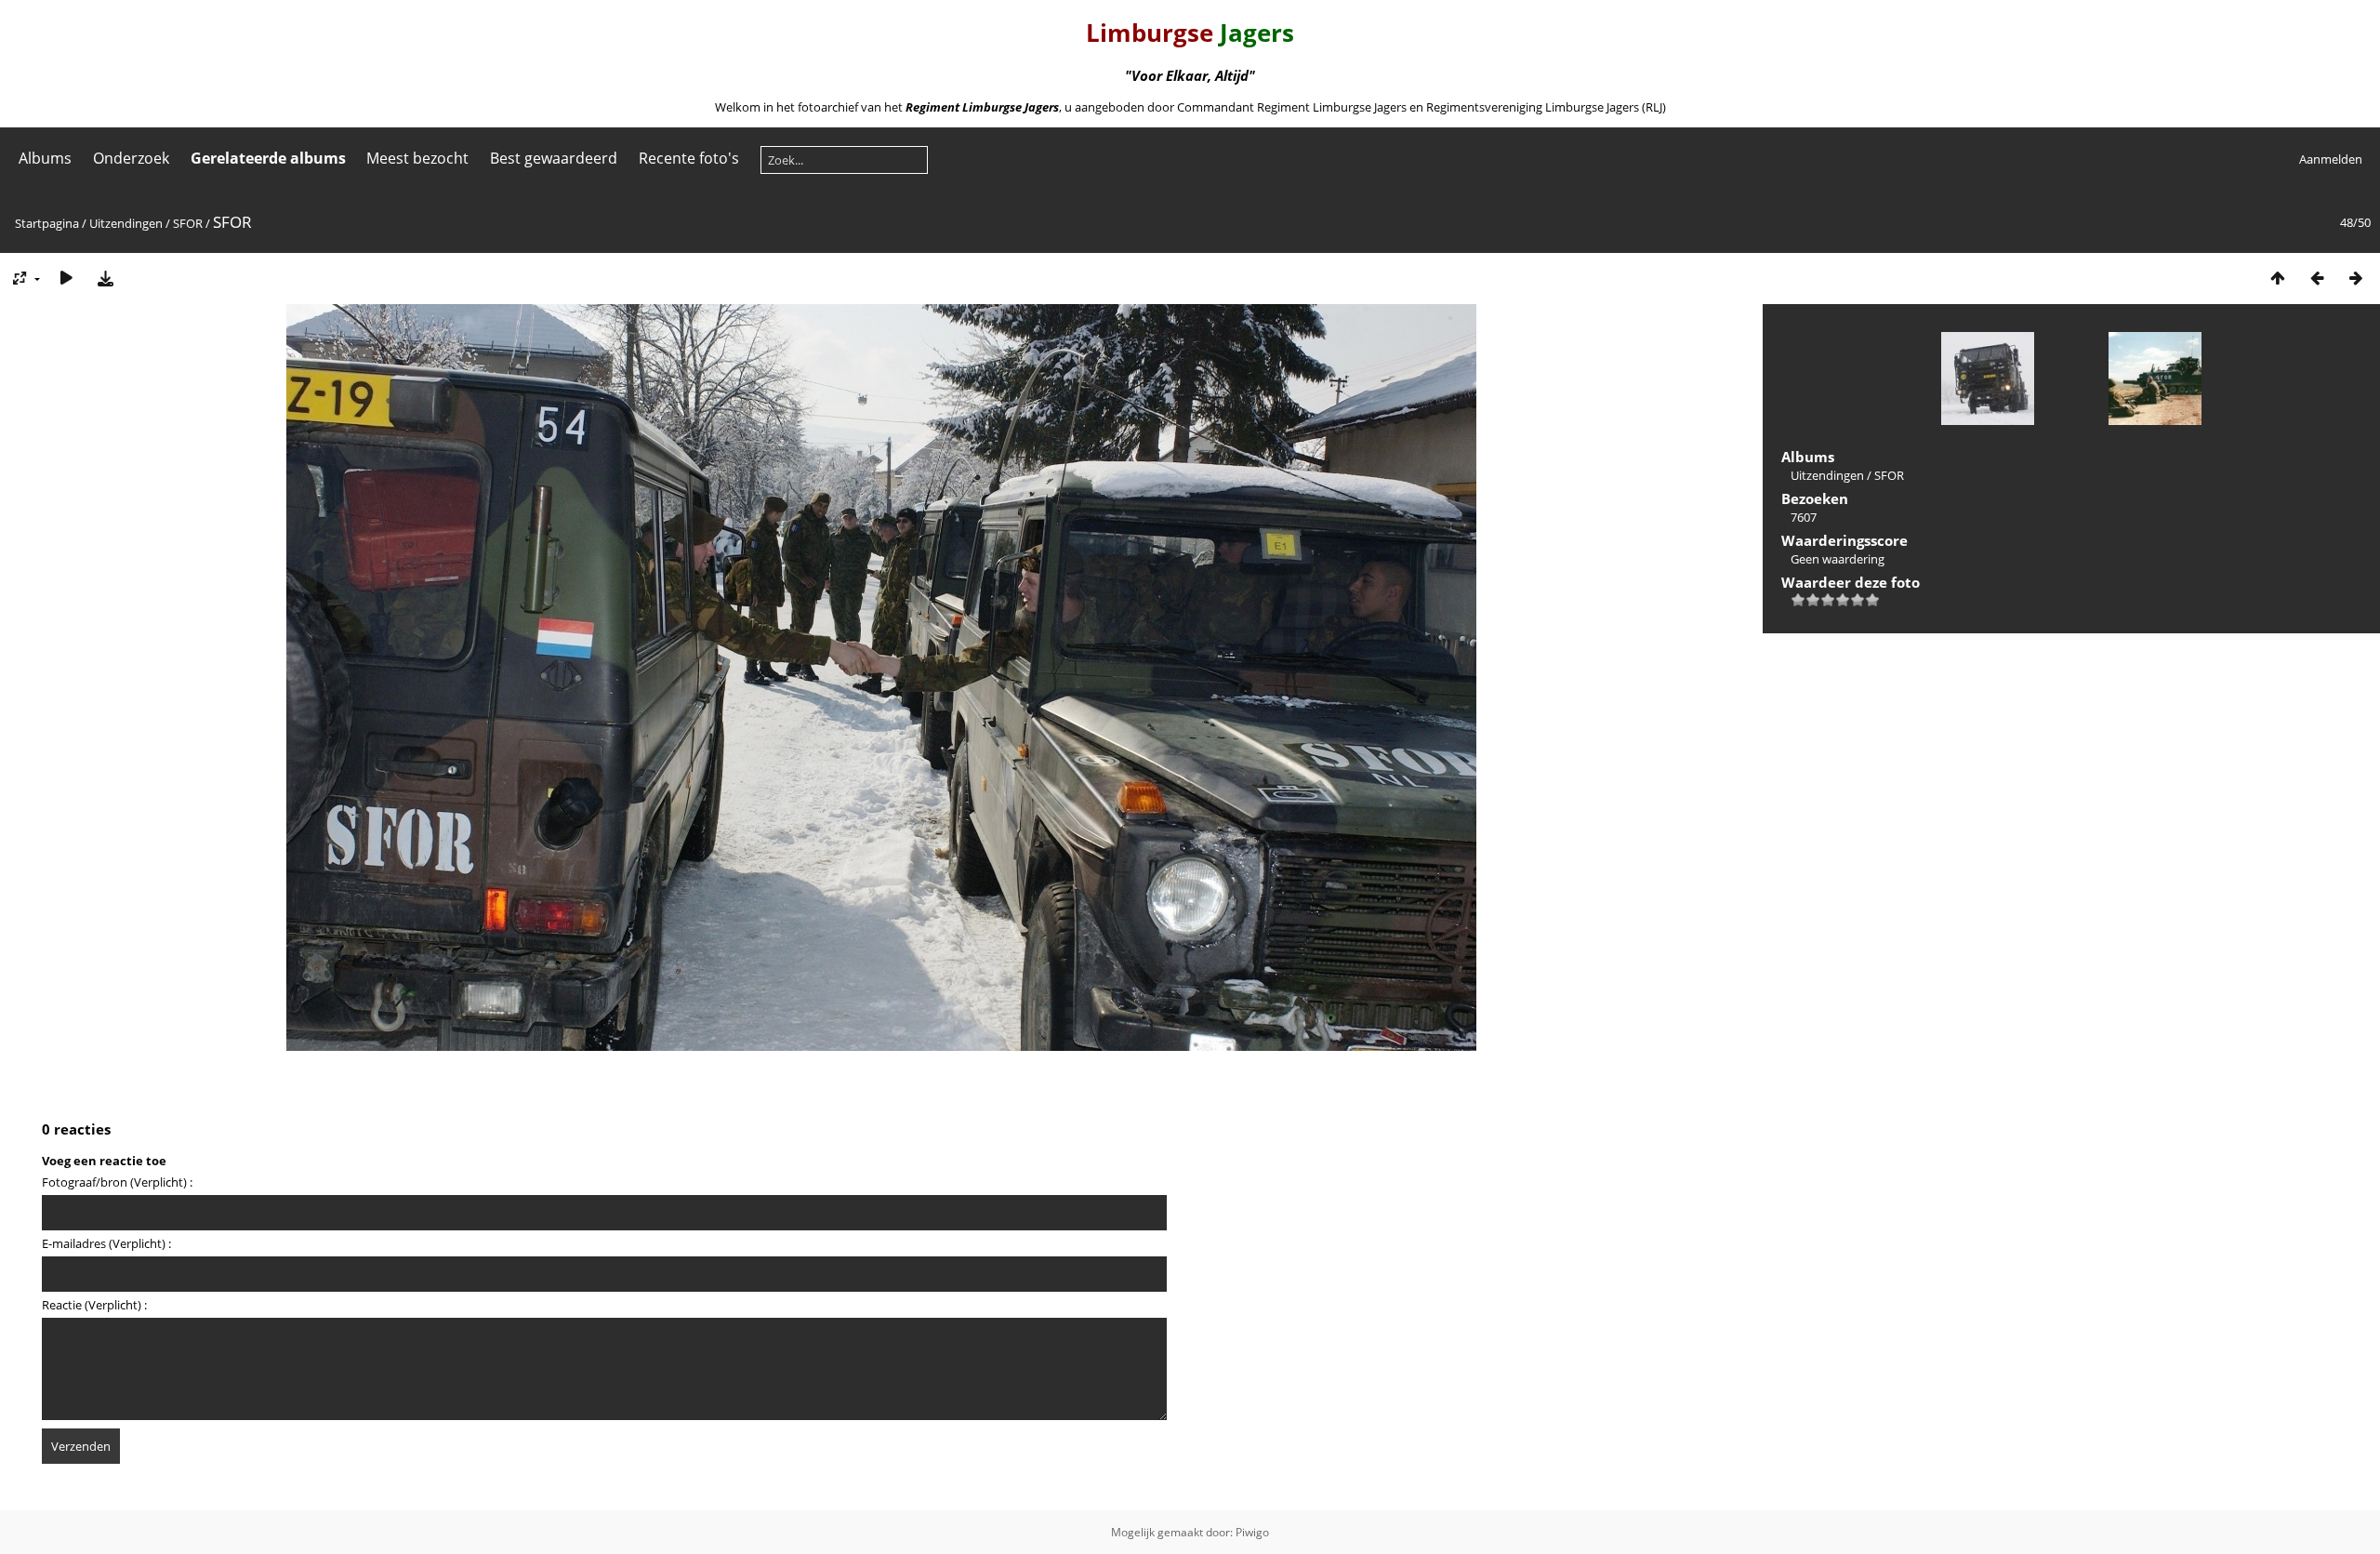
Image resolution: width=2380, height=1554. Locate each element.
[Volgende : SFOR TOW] (2356, 278)
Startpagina (47, 223)
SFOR (188, 223)
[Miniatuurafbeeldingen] (2278, 278)
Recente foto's (689, 158)
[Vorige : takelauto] (2317, 278)
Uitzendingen (126, 223)
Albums (45, 158)
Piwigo (1252, 1532)
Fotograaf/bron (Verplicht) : (117, 1182)
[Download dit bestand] (105, 278)
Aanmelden (2331, 159)
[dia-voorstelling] (66, 278)
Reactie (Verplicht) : (94, 1305)
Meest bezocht (417, 158)
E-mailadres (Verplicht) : (106, 1243)
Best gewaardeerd (554, 158)
